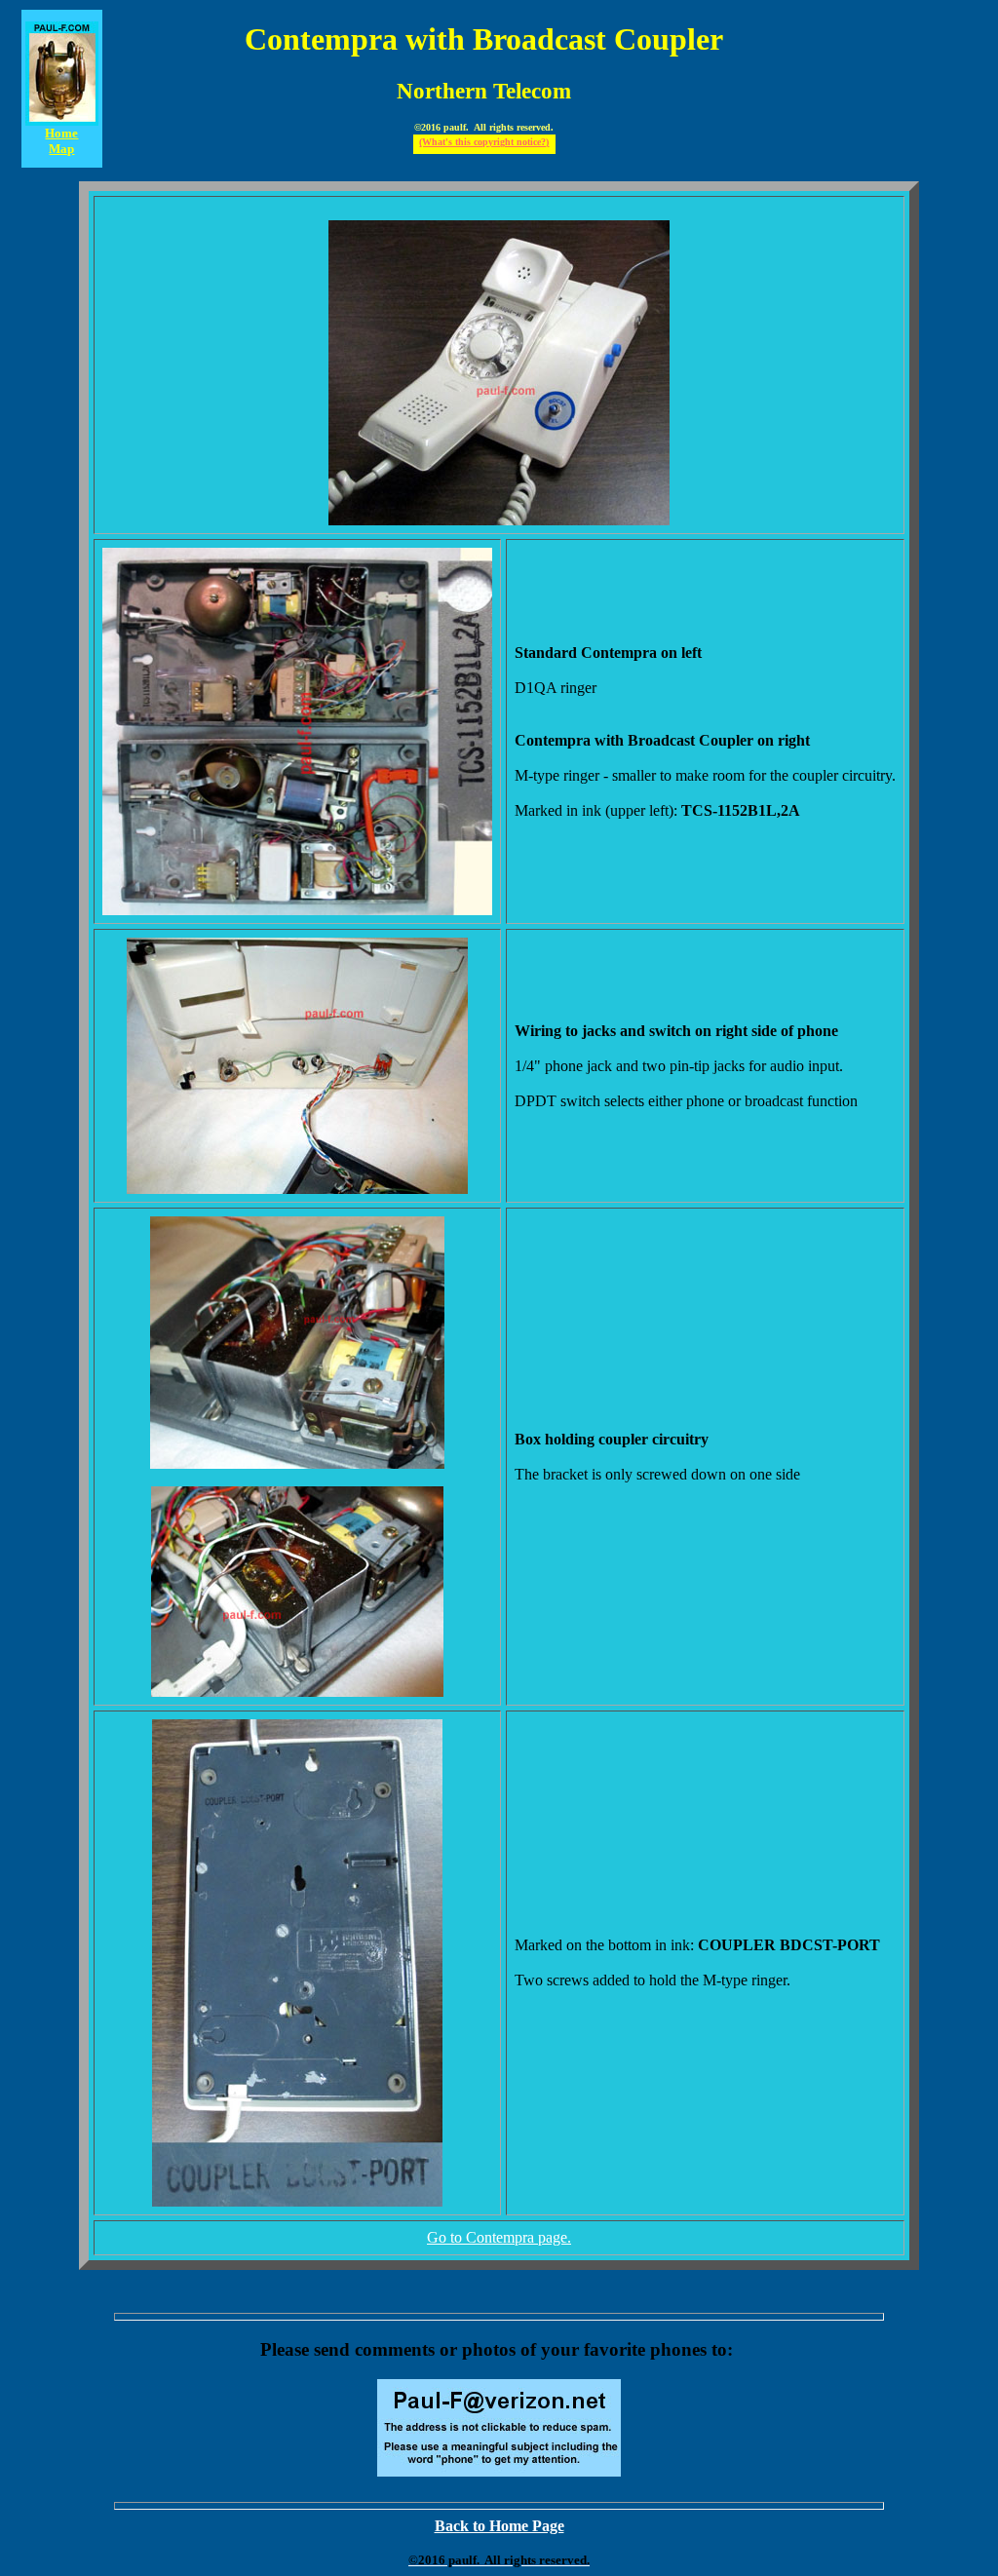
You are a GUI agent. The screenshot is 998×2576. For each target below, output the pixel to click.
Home (61, 133)
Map (61, 149)
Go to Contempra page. (499, 2237)
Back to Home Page (499, 2526)
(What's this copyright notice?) (484, 142)
